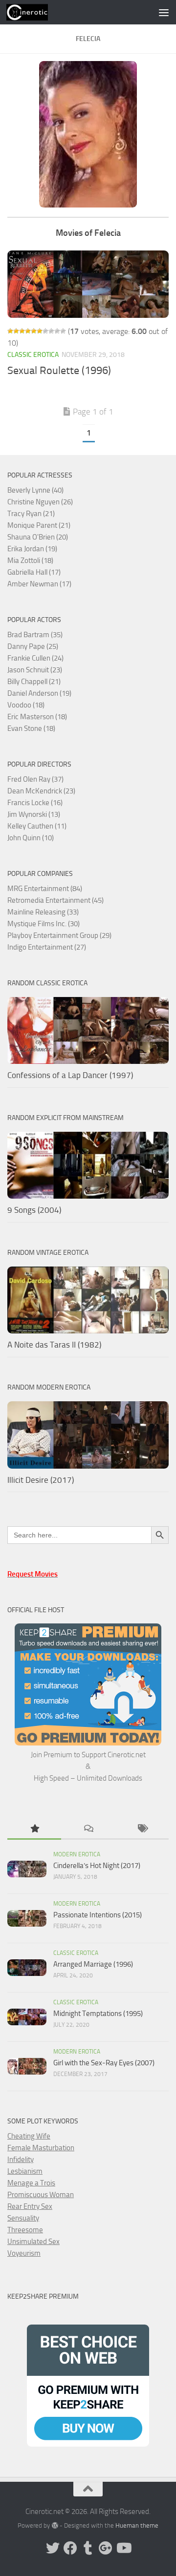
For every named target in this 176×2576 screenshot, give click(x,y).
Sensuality (23, 2218)
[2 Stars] (16, 331)
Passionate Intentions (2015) (98, 1915)
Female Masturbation (41, 2148)
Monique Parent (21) (39, 525)
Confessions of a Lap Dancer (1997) (70, 1075)
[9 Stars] (57, 331)
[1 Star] (10, 331)
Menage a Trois (31, 2183)
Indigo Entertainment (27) (47, 947)
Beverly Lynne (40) (35, 490)
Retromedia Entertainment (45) (55, 900)
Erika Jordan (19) (32, 549)
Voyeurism (24, 2253)
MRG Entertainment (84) (45, 889)
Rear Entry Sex (30, 2206)
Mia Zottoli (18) (30, 561)
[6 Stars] (40, 331)
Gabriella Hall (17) (34, 572)
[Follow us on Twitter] (53, 2548)
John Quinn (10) (31, 838)
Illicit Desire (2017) (41, 1480)
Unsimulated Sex (33, 2242)
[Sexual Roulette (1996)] (88, 284)
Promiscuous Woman (41, 2195)
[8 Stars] (51, 331)
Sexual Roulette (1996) (59, 371)
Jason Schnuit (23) (35, 670)
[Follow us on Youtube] (123, 2548)
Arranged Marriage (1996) (93, 1964)
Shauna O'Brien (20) (38, 537)
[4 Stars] (28, 331)
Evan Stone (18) (31, 728)
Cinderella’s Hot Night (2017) (97, 1866)
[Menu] (164, 12)
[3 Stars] (22, 331)
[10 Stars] (63, 331)
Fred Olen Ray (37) (35, 779)
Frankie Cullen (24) (35, 658)
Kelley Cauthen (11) (37, 826)
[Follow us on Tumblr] (88, 2548)
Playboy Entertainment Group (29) (59, 935)
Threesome (25, 2230)
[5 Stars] (34, 331)
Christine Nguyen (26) (40, 502)
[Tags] (142, 1829)
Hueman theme (137, 2525)
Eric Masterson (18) (37, 717)
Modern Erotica (77, 1854)
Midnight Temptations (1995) (98, 2014)
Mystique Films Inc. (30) (44, 924)
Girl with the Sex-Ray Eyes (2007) (104, 2063)
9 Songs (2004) (34, 1210)
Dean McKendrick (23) (41, 791)
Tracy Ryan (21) (31, 514)
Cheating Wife (29, 2136)
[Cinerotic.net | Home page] (34, 12)
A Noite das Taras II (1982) (54, 1345)
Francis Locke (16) (35, 803)
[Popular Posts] (34, 1829)
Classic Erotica (33, 355)
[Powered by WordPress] (55, 2525)
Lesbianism (25, 2171)
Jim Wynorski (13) (34, 814)
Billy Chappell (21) (34, 682)
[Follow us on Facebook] (70, 2548)
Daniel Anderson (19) (39, 693)
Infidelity (21, 2160)
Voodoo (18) (26, 705)
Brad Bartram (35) (35, 635)
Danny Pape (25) (33, 646)
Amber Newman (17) (39, 584)
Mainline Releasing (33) (43, 912)
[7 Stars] (45, 331)
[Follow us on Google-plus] (106, 2548)
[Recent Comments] (88, 1829)
